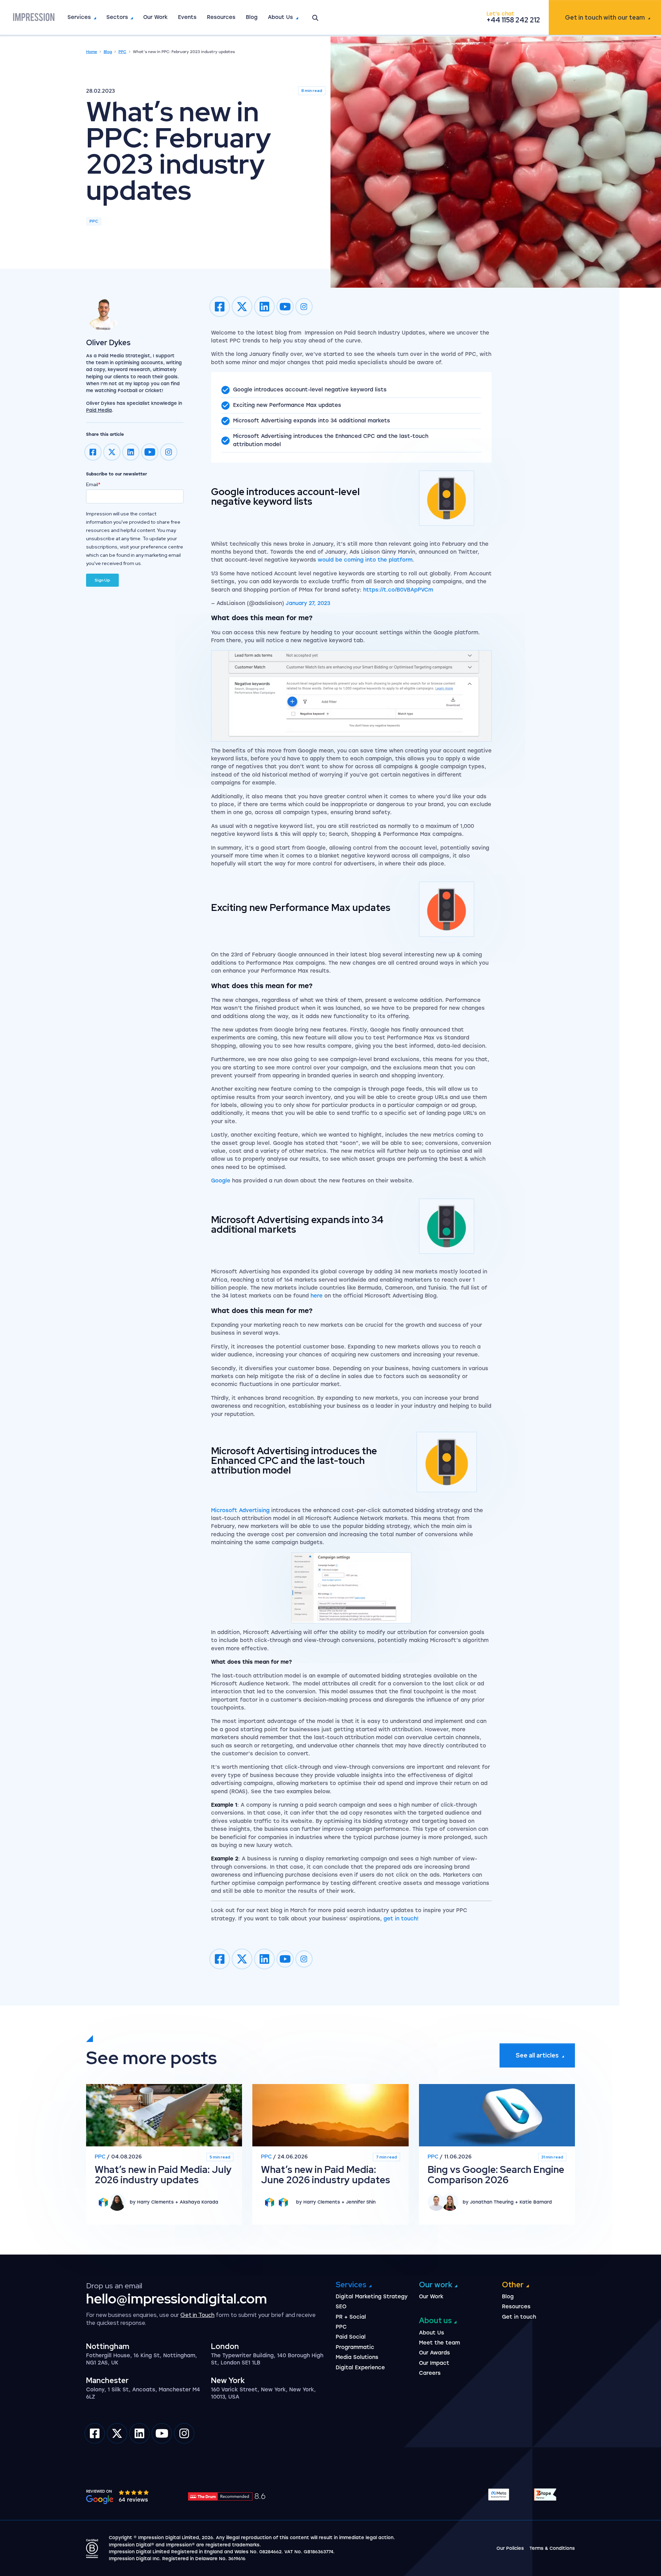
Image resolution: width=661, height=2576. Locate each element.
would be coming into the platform (365, 560)
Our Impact (434, 2363)
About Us (280, 17)
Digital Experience (360, 2368)
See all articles (537, 2055)
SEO (341, 2307)
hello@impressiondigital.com (177, 2298)
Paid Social (351, 2337)
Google (221, 1181)
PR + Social (351, 2317)
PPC (122, 52)
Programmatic (355, 2347)
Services (79, 17)
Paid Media (99, 410)
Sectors (117, 17)
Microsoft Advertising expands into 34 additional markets (312, 421)
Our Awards (434, 2353)
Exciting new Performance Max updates (287, 405)
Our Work (155, 17)
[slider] (134, 2492)
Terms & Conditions (552, 2548)
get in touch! (401, 1919)
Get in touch (605, 17)
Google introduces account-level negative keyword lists (310, 390)
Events (187, 17)
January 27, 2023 (308, 603)
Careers (430, 2373)
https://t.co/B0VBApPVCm (398, 590)
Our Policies (510, 2548)
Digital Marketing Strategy (372, 2297)
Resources (221, 17)
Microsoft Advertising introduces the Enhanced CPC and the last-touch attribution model (331, 440)
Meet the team (439, 2343)
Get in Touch (197, 2315)
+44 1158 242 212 (513, 20)
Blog (252, 17)
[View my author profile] (135, 314)
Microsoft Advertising (240, 1510)
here (317, 1296)
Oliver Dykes (108, 343)
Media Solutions (357, 2357)
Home (92, 52)
